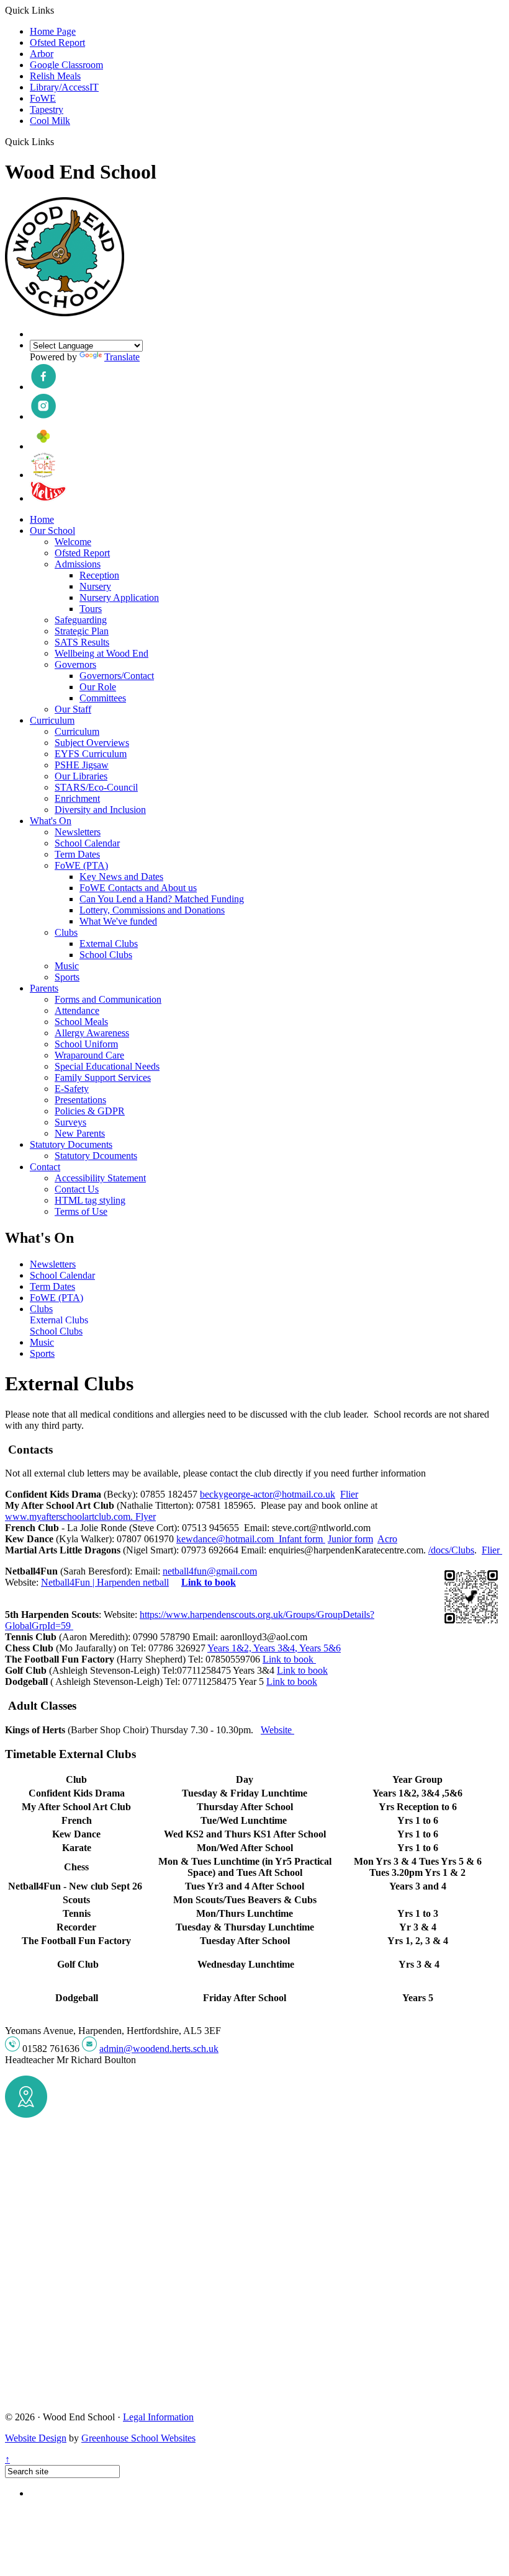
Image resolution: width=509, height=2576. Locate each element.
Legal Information (158, 2417)
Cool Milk (50, 121)
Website (277, 1730)
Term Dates (77, 854)
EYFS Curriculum (91, 754)
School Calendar (87, 843)
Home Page (53, 31)
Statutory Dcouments (96, 1156)
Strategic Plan (82, 631)
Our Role (98, 687)
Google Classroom (66, 65)
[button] (59, 141)
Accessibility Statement (100, 1178)
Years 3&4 (274, 1648)
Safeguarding (81, 620)
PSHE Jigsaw (82, 765)
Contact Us (77, 1189)
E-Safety (72, 1089)
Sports (67, 977)
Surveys (70, 1122)
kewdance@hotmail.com (226, 1539)
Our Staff (73, 709)
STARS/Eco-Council (96, 787)
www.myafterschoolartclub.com (68, 1517)
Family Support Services (103, 1077)
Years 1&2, (230, 1648)
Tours (91, 609)
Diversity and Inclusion (100, 810)
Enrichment (77, 798)
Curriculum (52, 720)
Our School (52, 531)
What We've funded (118, 921)
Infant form (302, 1539)
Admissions (78, 564)
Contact (45, 1167)
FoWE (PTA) (81, 865)
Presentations (80, 1100)
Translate (122, 357)
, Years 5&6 (318, 1648)
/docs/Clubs (451, 1550)
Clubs (66, 932)
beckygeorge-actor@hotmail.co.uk (268, 1494)
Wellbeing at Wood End (101, 653)
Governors (75, 664)
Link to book (209, 1582)
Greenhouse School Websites (138, 2438)
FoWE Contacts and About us (138, 888)
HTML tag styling (90, 1200)
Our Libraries (81, 776)
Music (67, 966)
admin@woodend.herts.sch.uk (159, 2049)
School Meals (81, 1022)
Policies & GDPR (90, 1111)
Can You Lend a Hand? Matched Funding (162, 899)
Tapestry (47, 109)
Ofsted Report (57, 42)
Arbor (42, 54)
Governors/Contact (117, 676)
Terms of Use (81, 1211)
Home (42, 519)
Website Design (36, 2438)
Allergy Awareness (92, 1033)
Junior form (350, 1539)
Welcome (73, 542)
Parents (44, 988)
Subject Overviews (92, 743)
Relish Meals (55, 76)
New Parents (80, 1133)
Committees (103, 698)
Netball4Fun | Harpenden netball (105, 1582)
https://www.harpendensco (192, 1614)
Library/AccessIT (64, 87)
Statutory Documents (71, 1144)
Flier (349, 1494)
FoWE (43, 98)
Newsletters (78, 832)
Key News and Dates (121, 877)
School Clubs (106, 955)
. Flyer (143, 1517)
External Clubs (109, 944)
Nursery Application (119, 597)
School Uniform (86, 1044)
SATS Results (82, 642)
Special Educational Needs (107, 1066)
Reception (99, 575)
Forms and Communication (108, 999)
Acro (387, 1539)
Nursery (95, 586)
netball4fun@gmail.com (210, 1571)
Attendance (77, 1010)
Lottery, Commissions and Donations (152, 910)
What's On (51, 821)
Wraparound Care (89, 1055)
